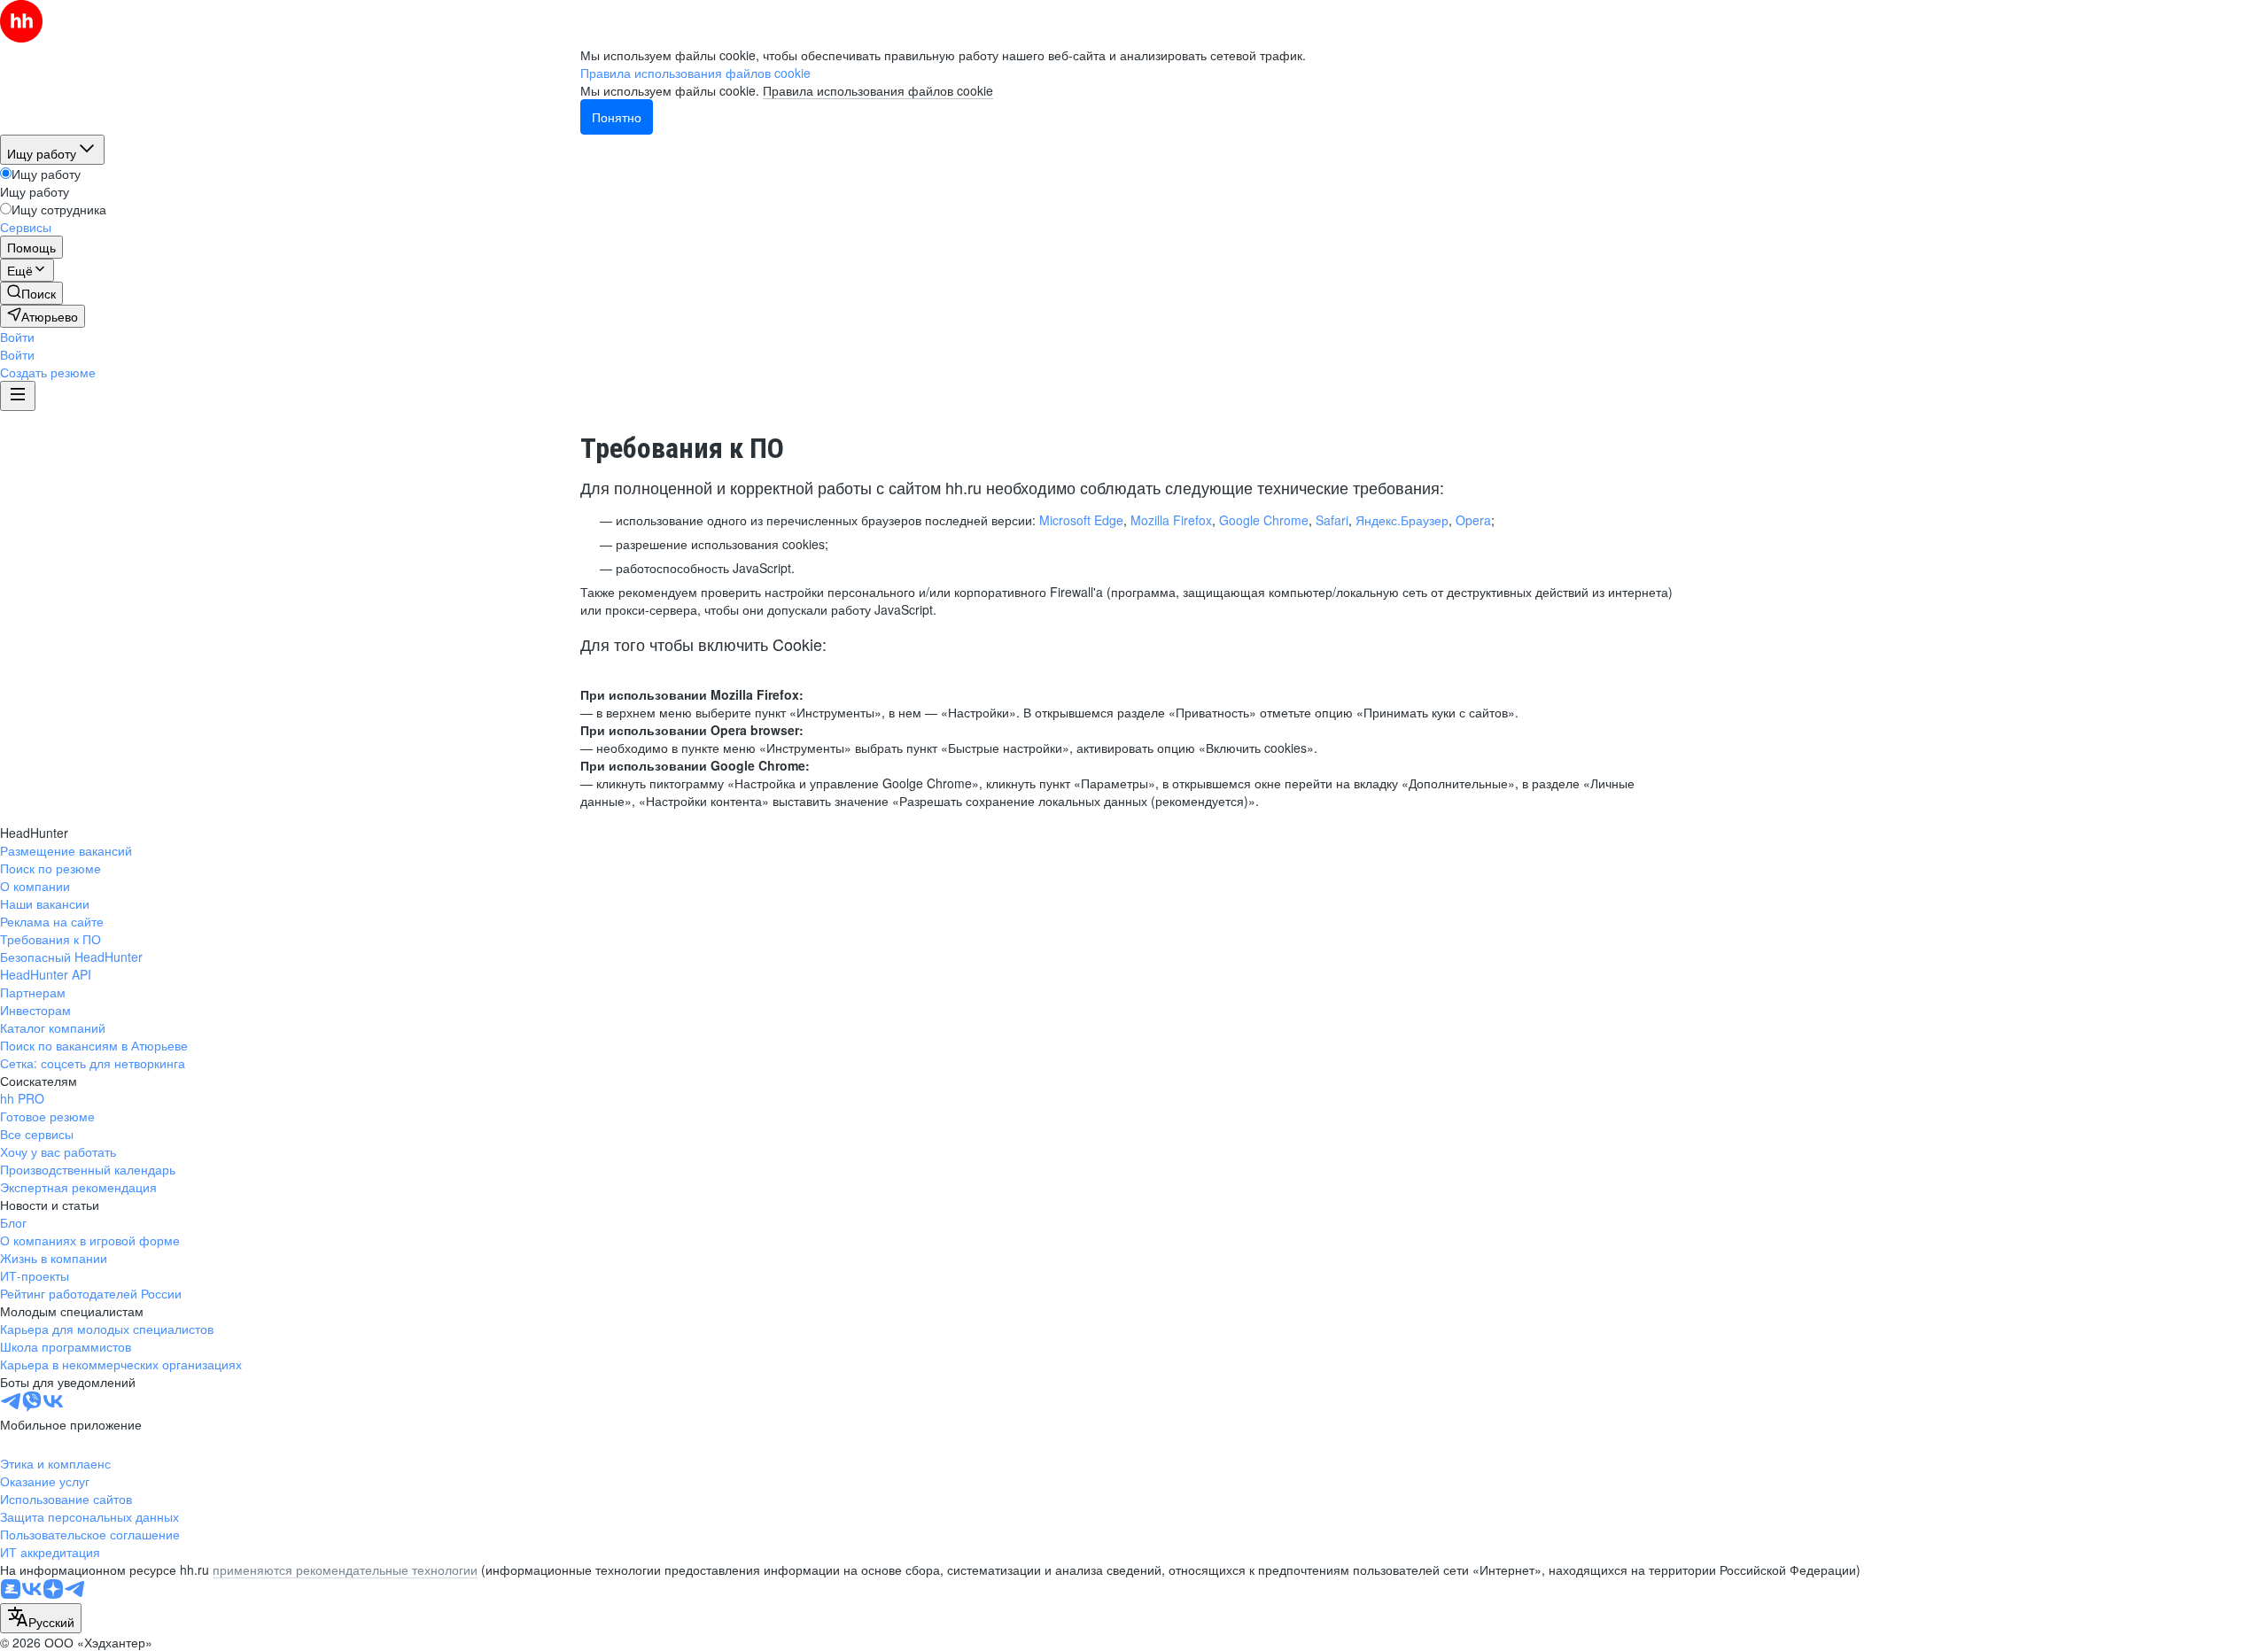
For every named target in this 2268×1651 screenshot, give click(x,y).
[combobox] (41, 1618)
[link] (31, 293)
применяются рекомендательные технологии (345, 1570)
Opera (1473, 520)
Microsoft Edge (1081, 520)
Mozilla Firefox (1171, 520)
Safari (1332, 520)
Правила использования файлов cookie (878, 90)
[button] (17, 337)
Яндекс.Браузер (1402, 520)
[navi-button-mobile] (18, 396)
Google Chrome (1264, 520)
